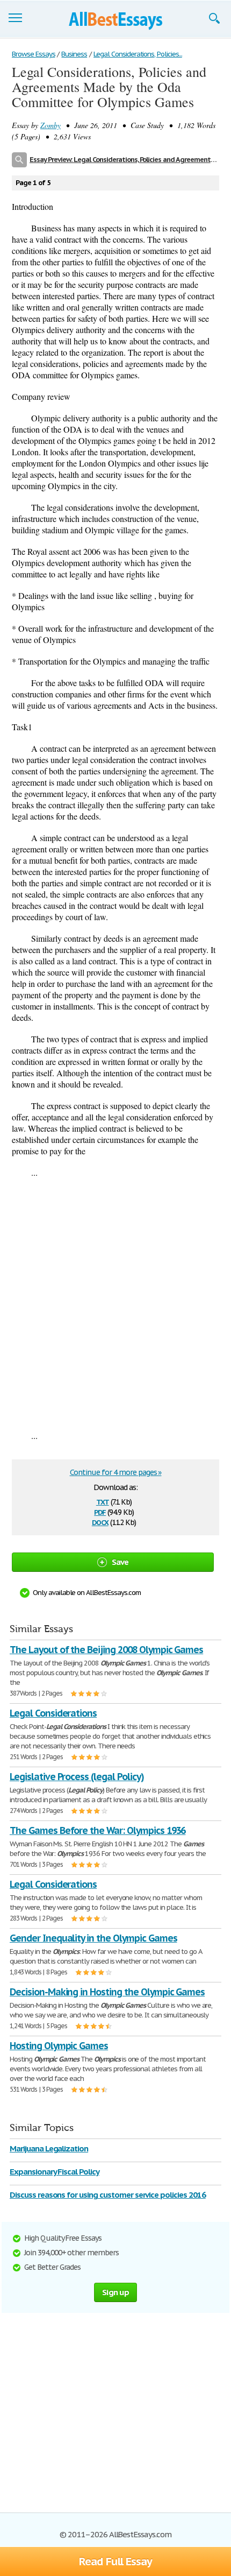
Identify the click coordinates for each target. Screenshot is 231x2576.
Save (120, 1562)
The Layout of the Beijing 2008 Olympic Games (106, 1650)
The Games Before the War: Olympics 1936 (98, 1830)
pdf (100, 1511)
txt (103, 1501)
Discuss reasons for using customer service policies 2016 (108, 2195)
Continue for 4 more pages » (116, 1472)
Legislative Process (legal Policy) (77, 1777)
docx (100, 1522)
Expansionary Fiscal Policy (55, 2172)
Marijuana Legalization (49, 2148)
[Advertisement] (115, 1304)
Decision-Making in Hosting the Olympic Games (107, 1992)
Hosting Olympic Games (59, 2046)
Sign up (115, 2292)
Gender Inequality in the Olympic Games (93, 1938)
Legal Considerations (53, 1713)
